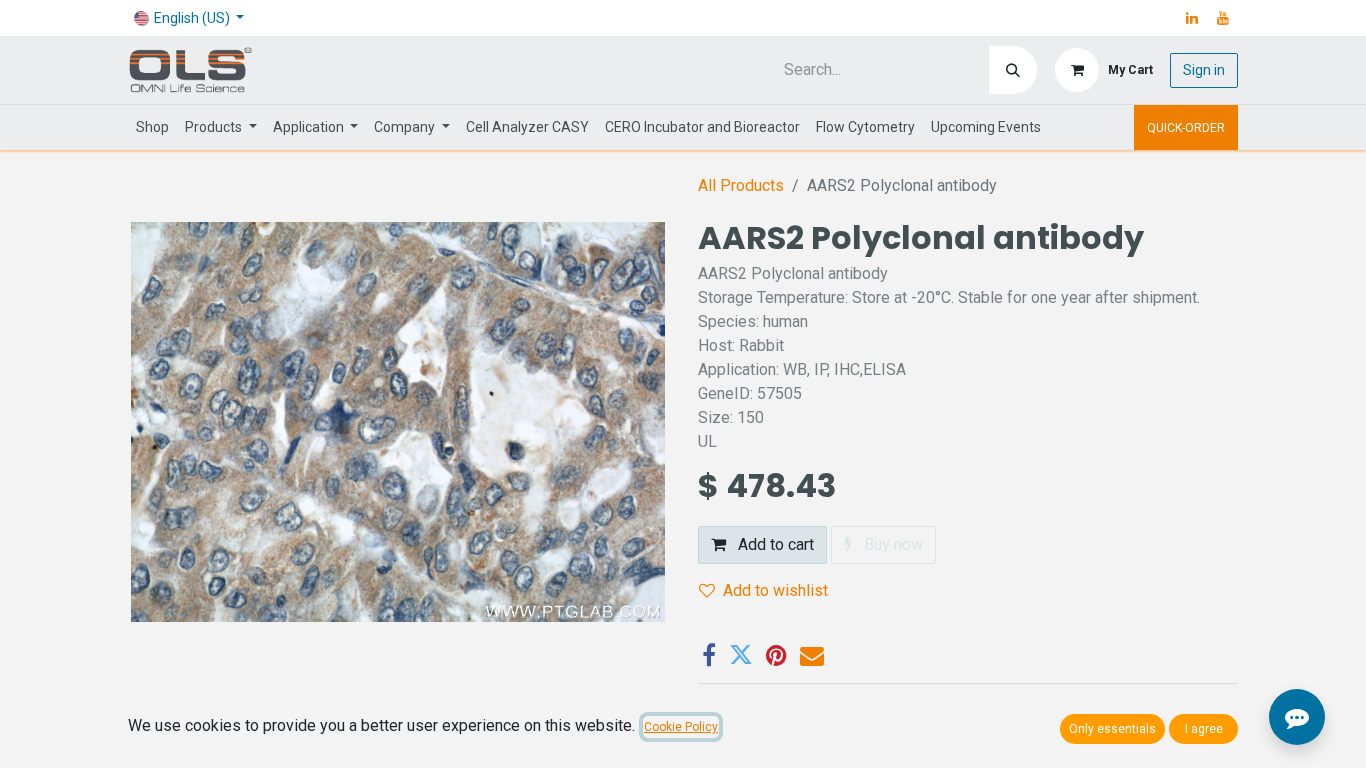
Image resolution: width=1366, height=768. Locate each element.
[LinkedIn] (1192, 18)
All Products (741, 185)
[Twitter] (741, 655)
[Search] (1013, 70)
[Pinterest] (776, 655)
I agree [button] (1204, 729)
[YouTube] (1223, 18)
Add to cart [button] (774, 544)
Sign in (1204, 70)
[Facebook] (709, 655)
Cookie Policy (681, 727)
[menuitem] (152, 127)
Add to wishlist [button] (775, 590)
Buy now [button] (891, 544)
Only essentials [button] (1112, 729)
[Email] (812, 655)
